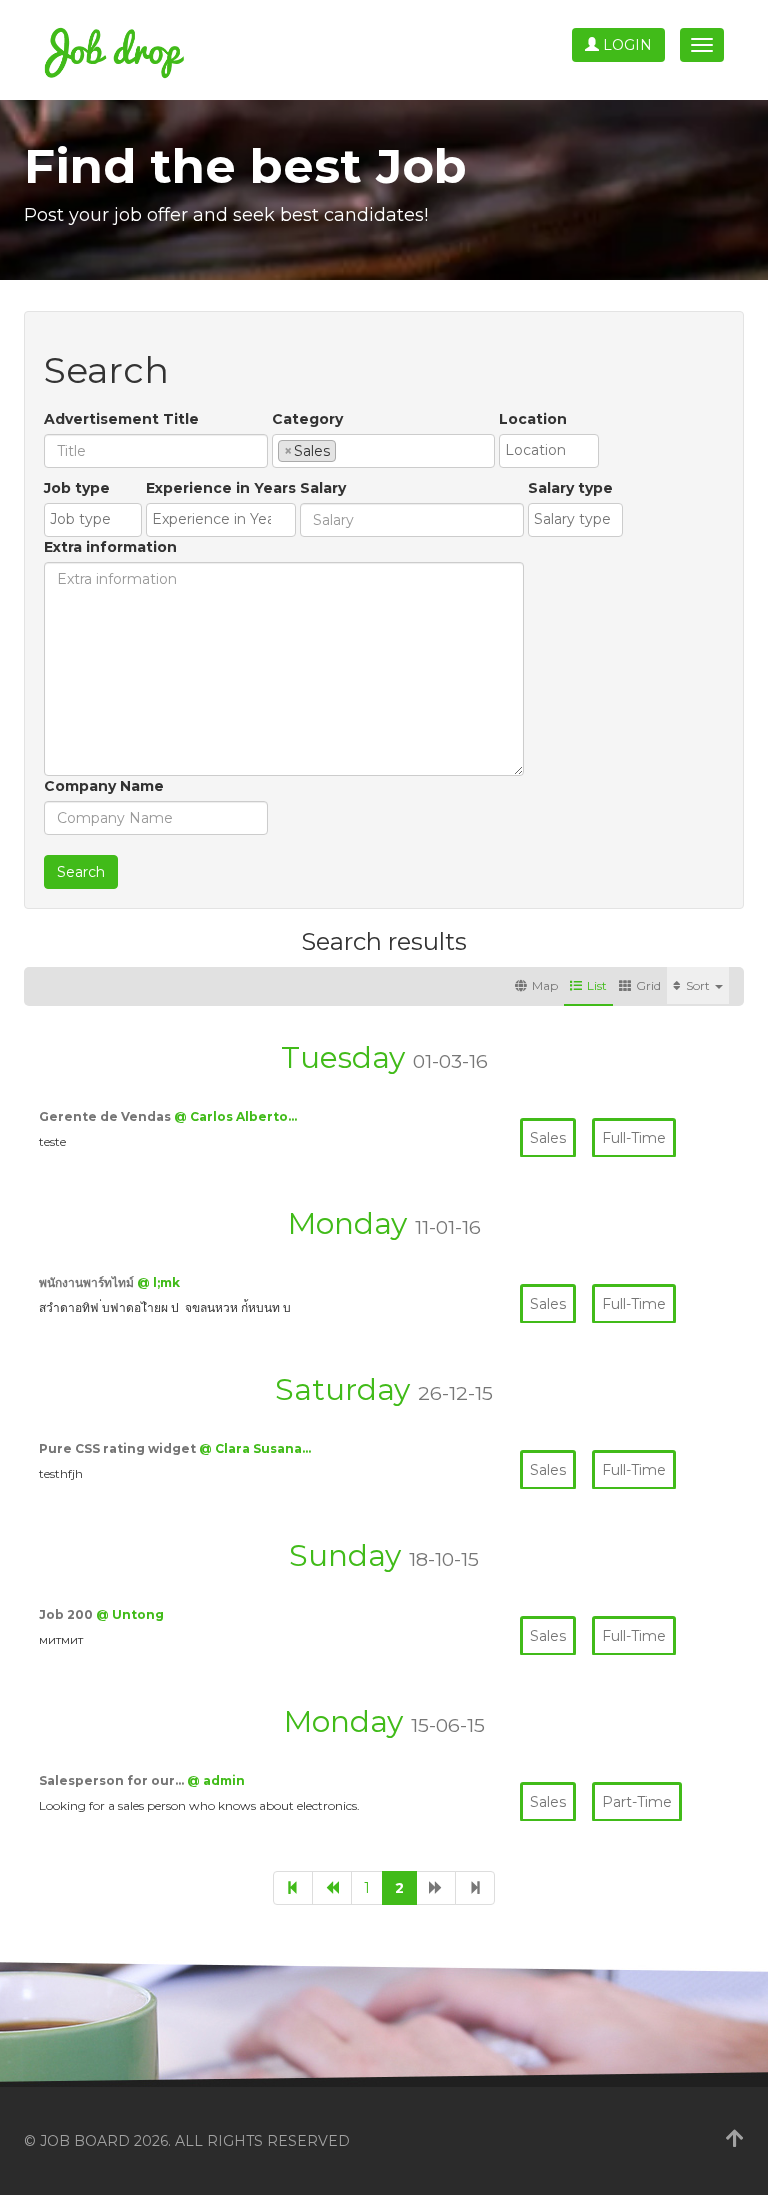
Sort (699, 985)
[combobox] (383, 451)
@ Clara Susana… (255, 1448)
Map (545, 985)
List (597, 985)
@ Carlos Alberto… (235, 1116)
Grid (648, 985)
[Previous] (332, 1888)
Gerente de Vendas (106, 1116)
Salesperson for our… (113, 1780)
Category (307, 419)
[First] (293, 1888)
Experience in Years (221, 488)
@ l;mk (158, 1282)
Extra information (110, 547)
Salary (323, 488)
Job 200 (67, 1614)
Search (81, 872)
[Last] (475, 1888)
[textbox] (346, 450)
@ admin (216, 1780)
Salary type (570, 488)
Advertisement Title (121, 419)
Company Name (104, 786)
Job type (77, 488)
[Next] (436, 1888)
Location (533, 419)
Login (625, 45)
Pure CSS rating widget (119, 1448)
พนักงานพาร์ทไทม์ (88, 1282)
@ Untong (130, 1614)
